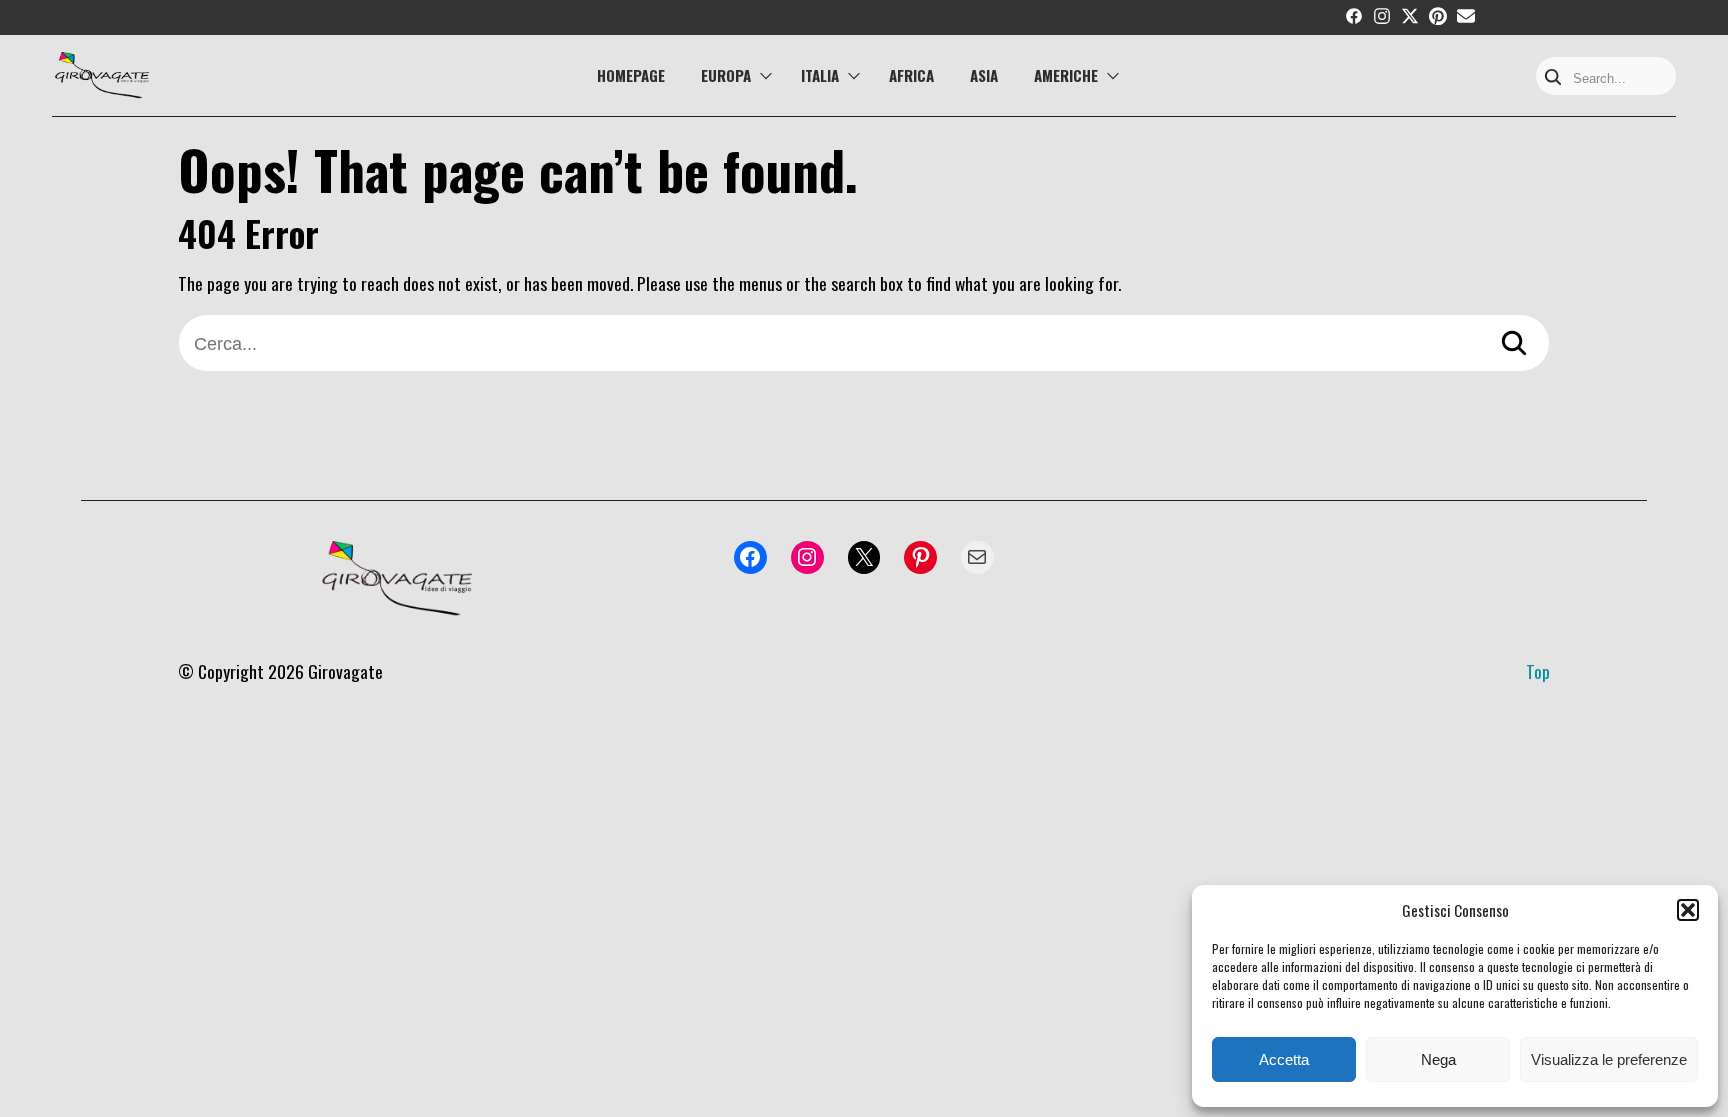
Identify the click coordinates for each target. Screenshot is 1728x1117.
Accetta (1284, 1059)
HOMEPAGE (631, 75)
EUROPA (726, 75)
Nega (1438, 1059)
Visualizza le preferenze (1609, 1059)
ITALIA (820, 75)
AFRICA (911, 75)
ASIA (984, 75)
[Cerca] (1514, 345)
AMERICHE (1066, 75)
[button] (1688, 910)
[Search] (1553, 78)
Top (1538, 671)
